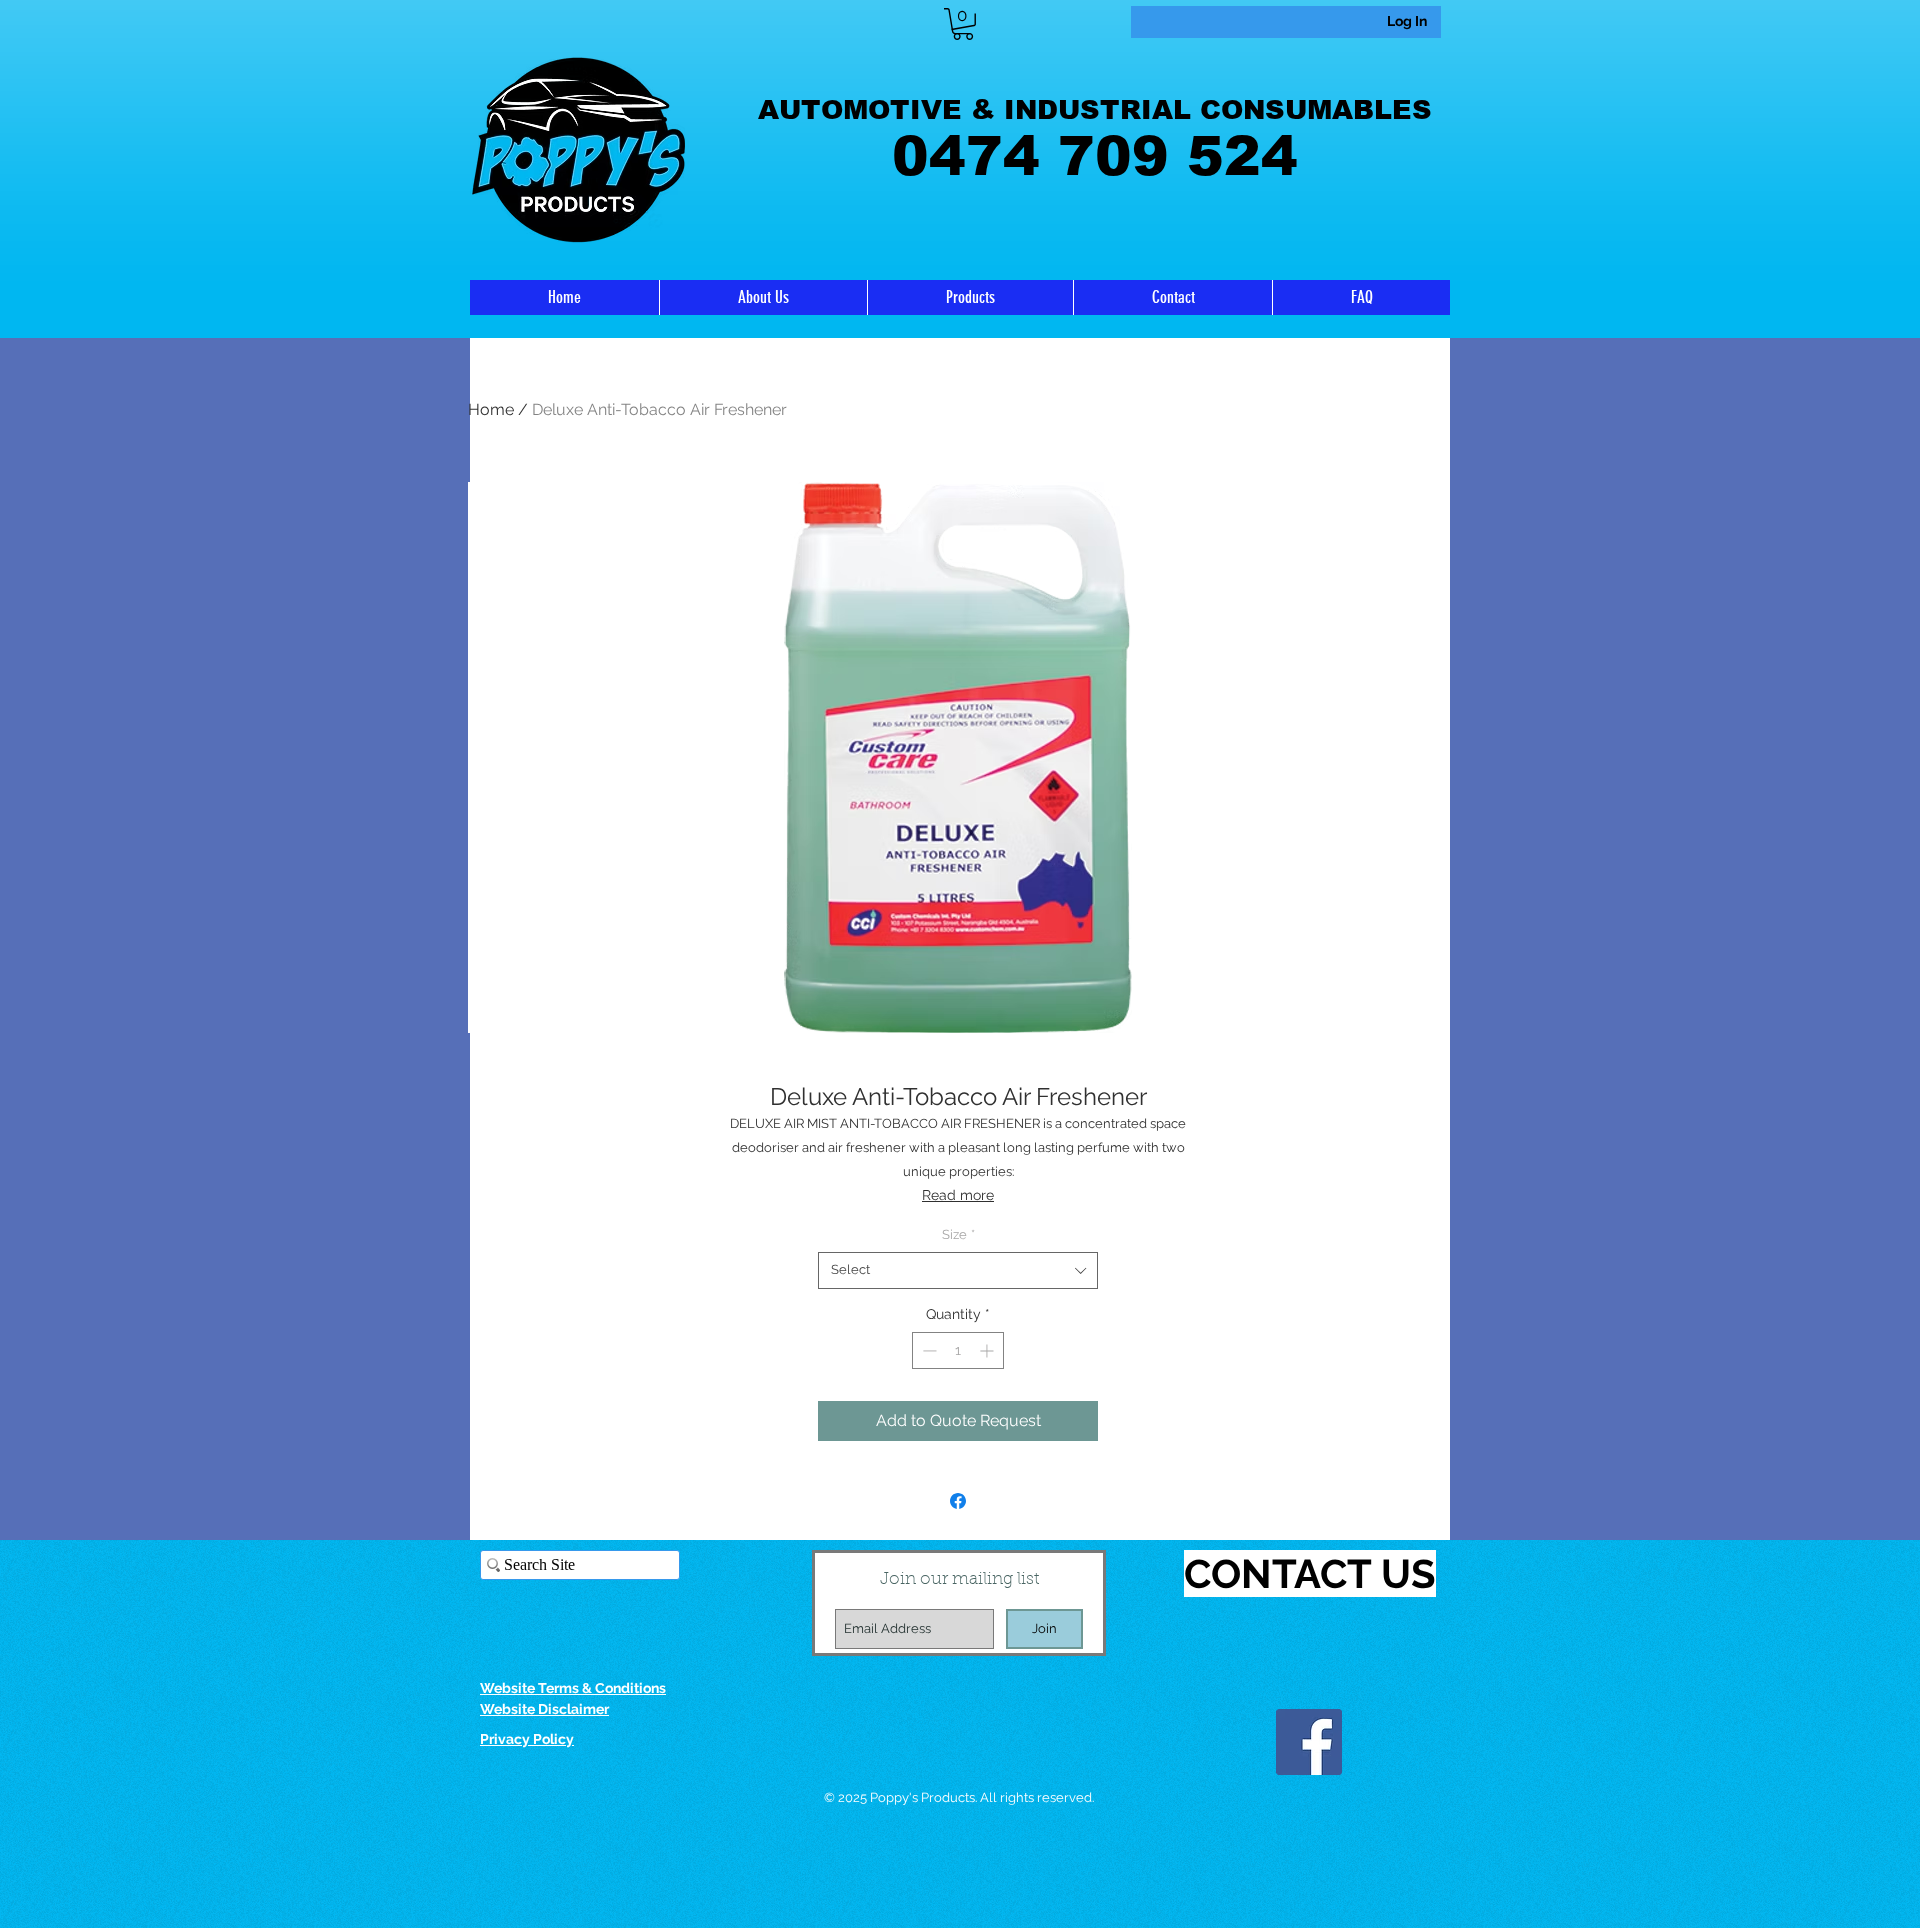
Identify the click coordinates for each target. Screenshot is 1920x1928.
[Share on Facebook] (958, 1501)
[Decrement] (927, 1350)
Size (958, 1234)
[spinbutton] (958, 1350)
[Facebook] (1309, 1742)
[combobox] (958, 1270)
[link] (963, 24)
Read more (958, 1195)
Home (491, 409)
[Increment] (988, 1350)
